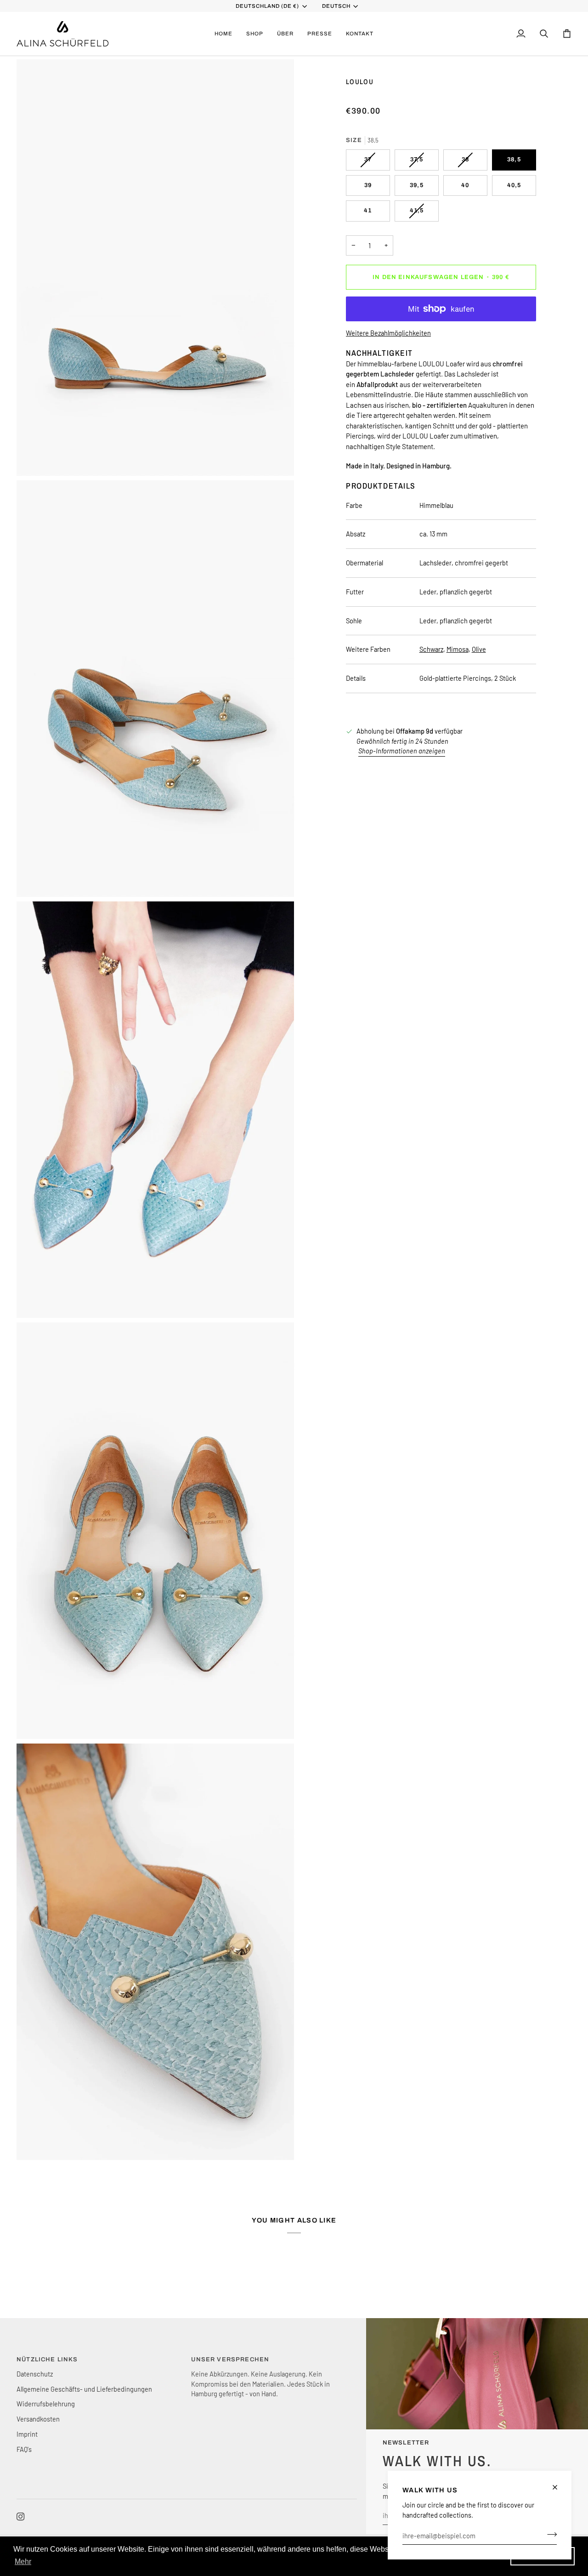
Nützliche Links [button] (47, 2359)
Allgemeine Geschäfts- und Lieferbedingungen (84, 2389)
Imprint (27, 2434)
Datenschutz (35, 2374)
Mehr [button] (23, 2562)
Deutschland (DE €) (268, 6)
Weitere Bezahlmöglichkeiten (388, 333)
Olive (479, 649)
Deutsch (336, 6)
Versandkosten (38, 2419)
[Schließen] (559, 2487)
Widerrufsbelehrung (46, 2404)
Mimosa (458, 649)
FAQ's (24, 2449)
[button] (255, 34)
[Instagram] (21, 2517)
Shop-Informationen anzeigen (402, 751)
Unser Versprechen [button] (230, 2359)
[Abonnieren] (549, 2534)
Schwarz (431, 649)
